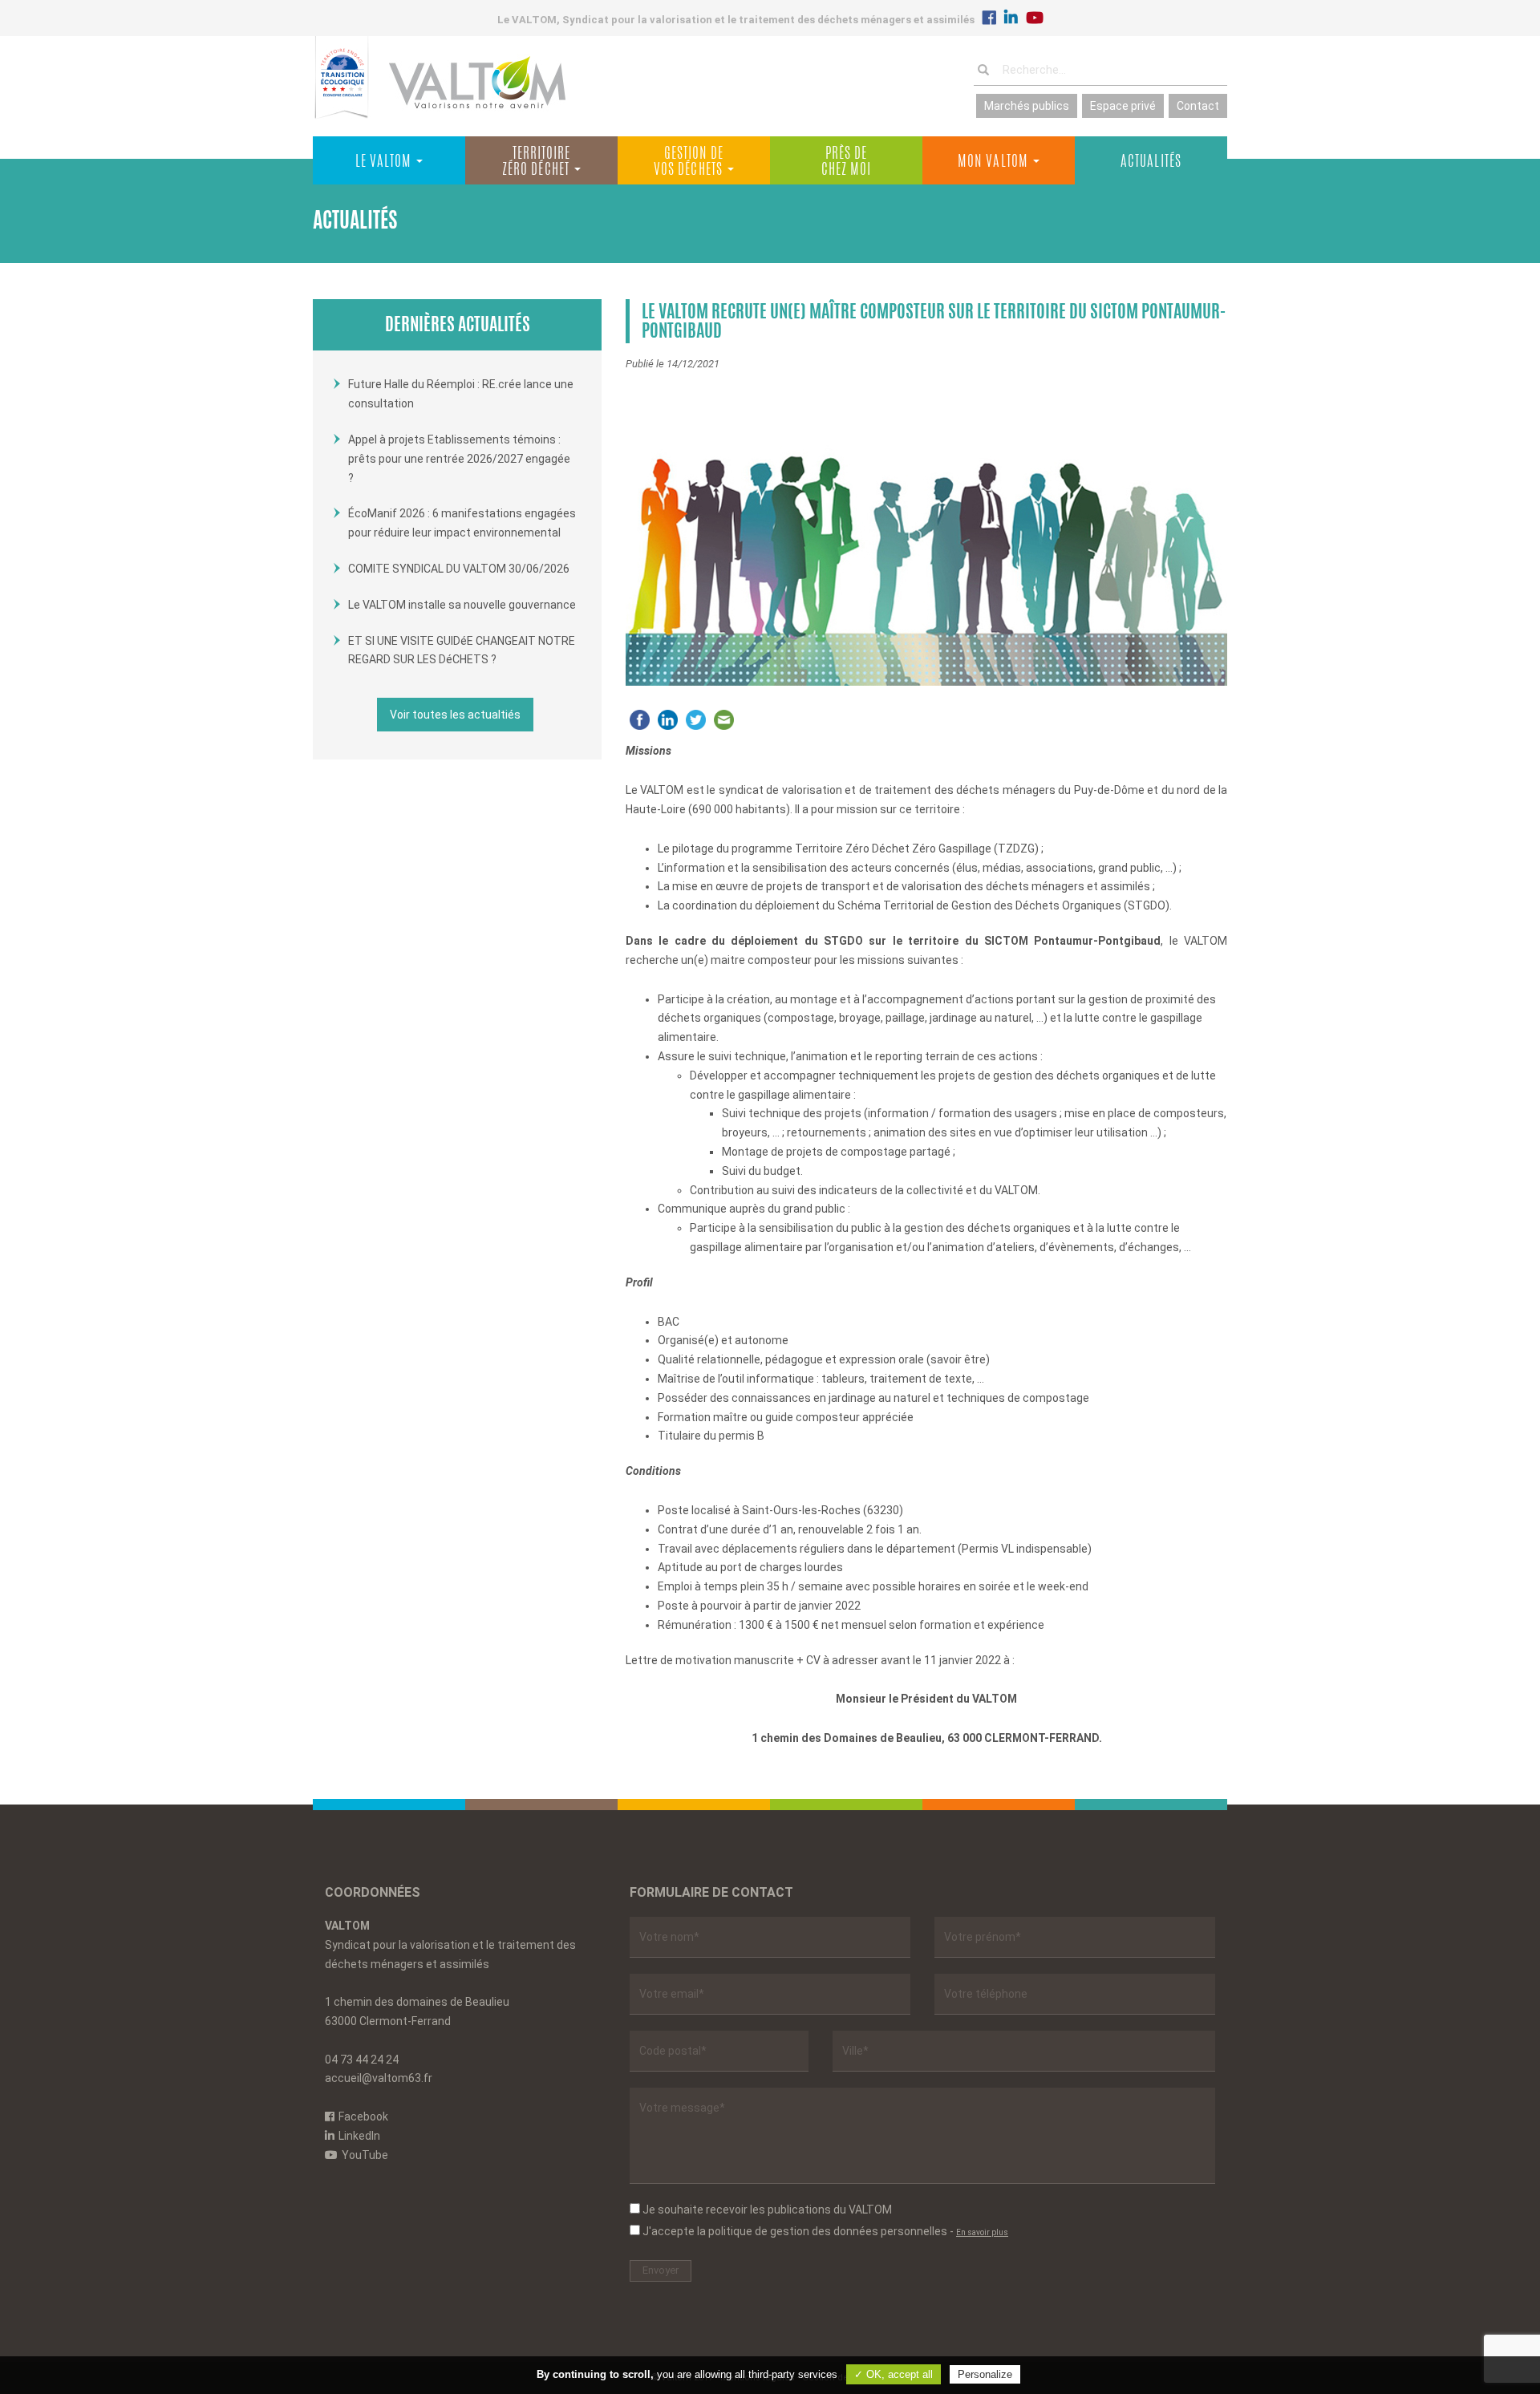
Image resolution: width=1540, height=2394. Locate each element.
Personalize (985, 2374)
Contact (1198, 106)
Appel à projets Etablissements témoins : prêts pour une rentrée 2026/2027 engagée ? (459, 459)
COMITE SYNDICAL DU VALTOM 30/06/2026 (459, 569)
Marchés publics (1027, 106)
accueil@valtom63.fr (379, 2078)
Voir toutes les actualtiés (455, 715)
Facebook (363, 2117)
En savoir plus (982, 2232)
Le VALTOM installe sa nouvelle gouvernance (462, 605)
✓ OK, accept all (894, 2374)
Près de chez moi (847, 163)
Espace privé (1123, 106)
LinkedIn (359, 2136)
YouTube (365, 2155)
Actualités (1151, 163)
